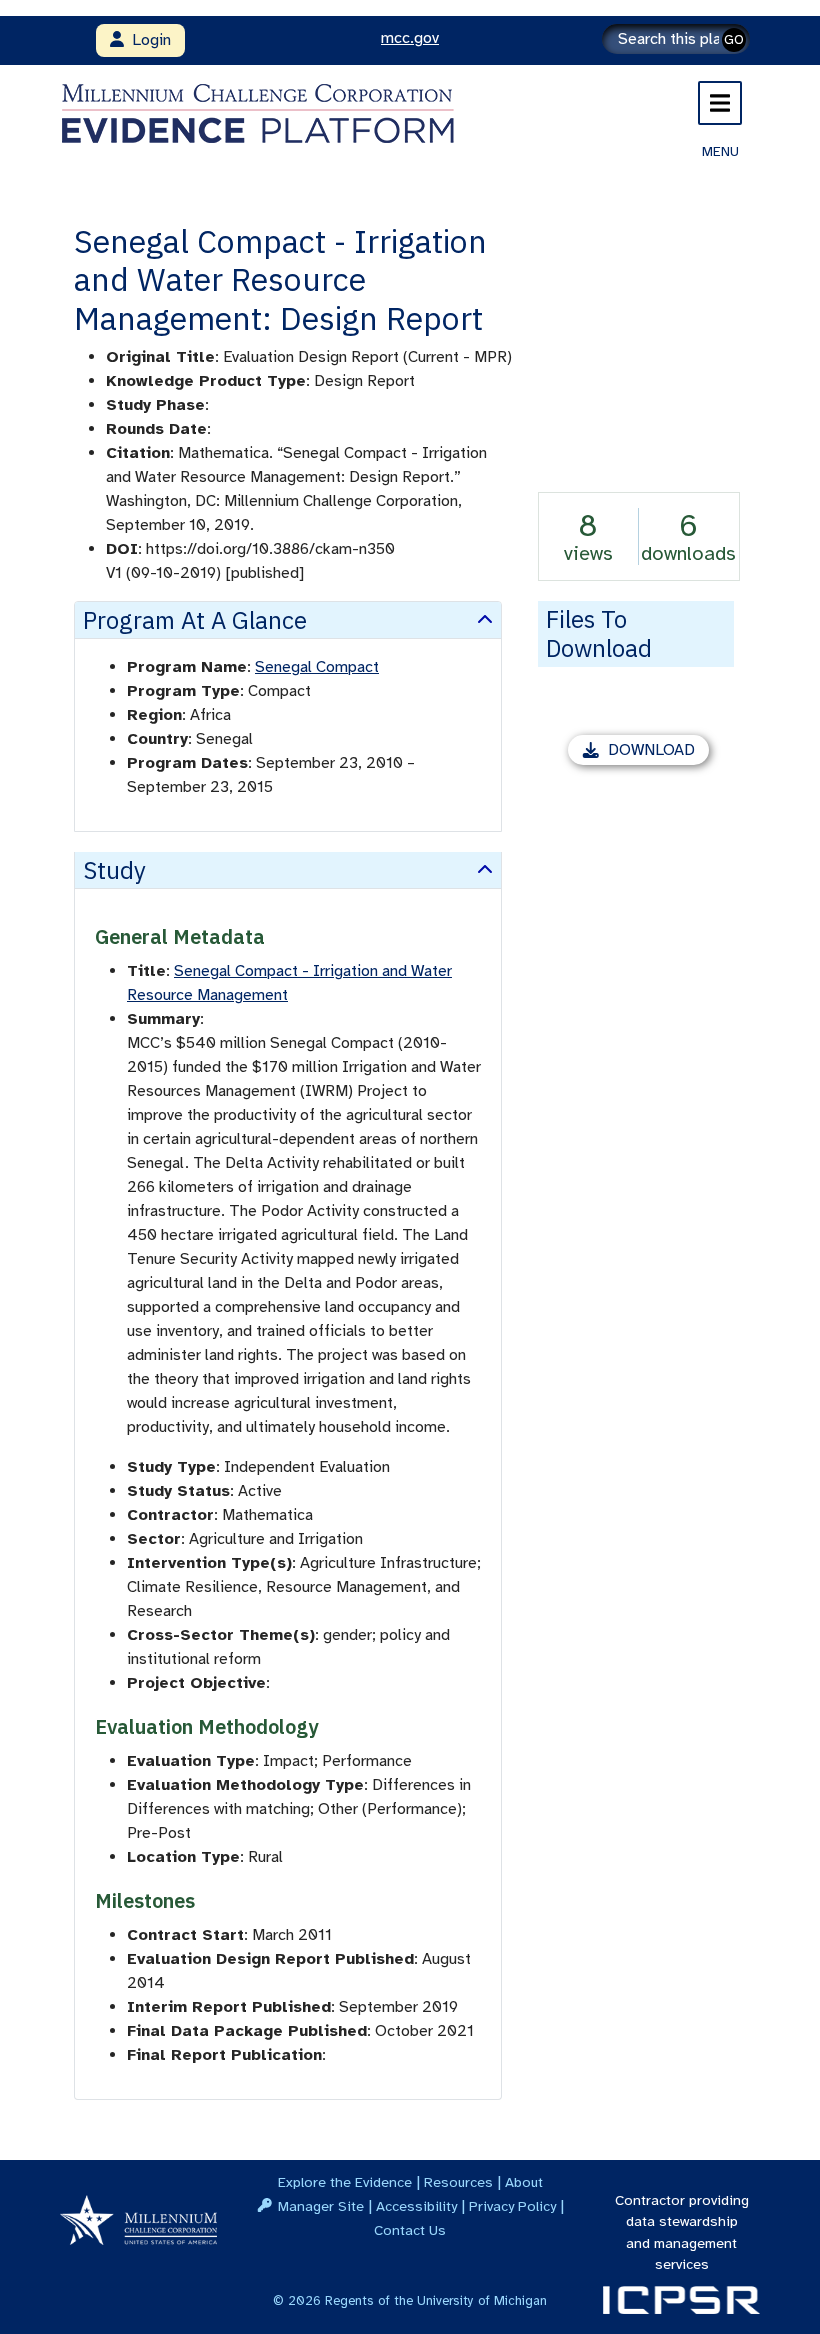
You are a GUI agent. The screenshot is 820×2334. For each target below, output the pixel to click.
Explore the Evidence (345, 2182)
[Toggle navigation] (720, 103)
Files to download (599, 633)
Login (147, 40)
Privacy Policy (512, 2206)
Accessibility (416, 2206)
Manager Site (321, 2206)
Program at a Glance (195, 620)
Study (114, 870)
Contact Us (410, 2230)
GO (734, 39)
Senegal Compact (317, 667)
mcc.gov (410, 38)
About (524, 2182)
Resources (458, 2182)
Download (658, 752)
